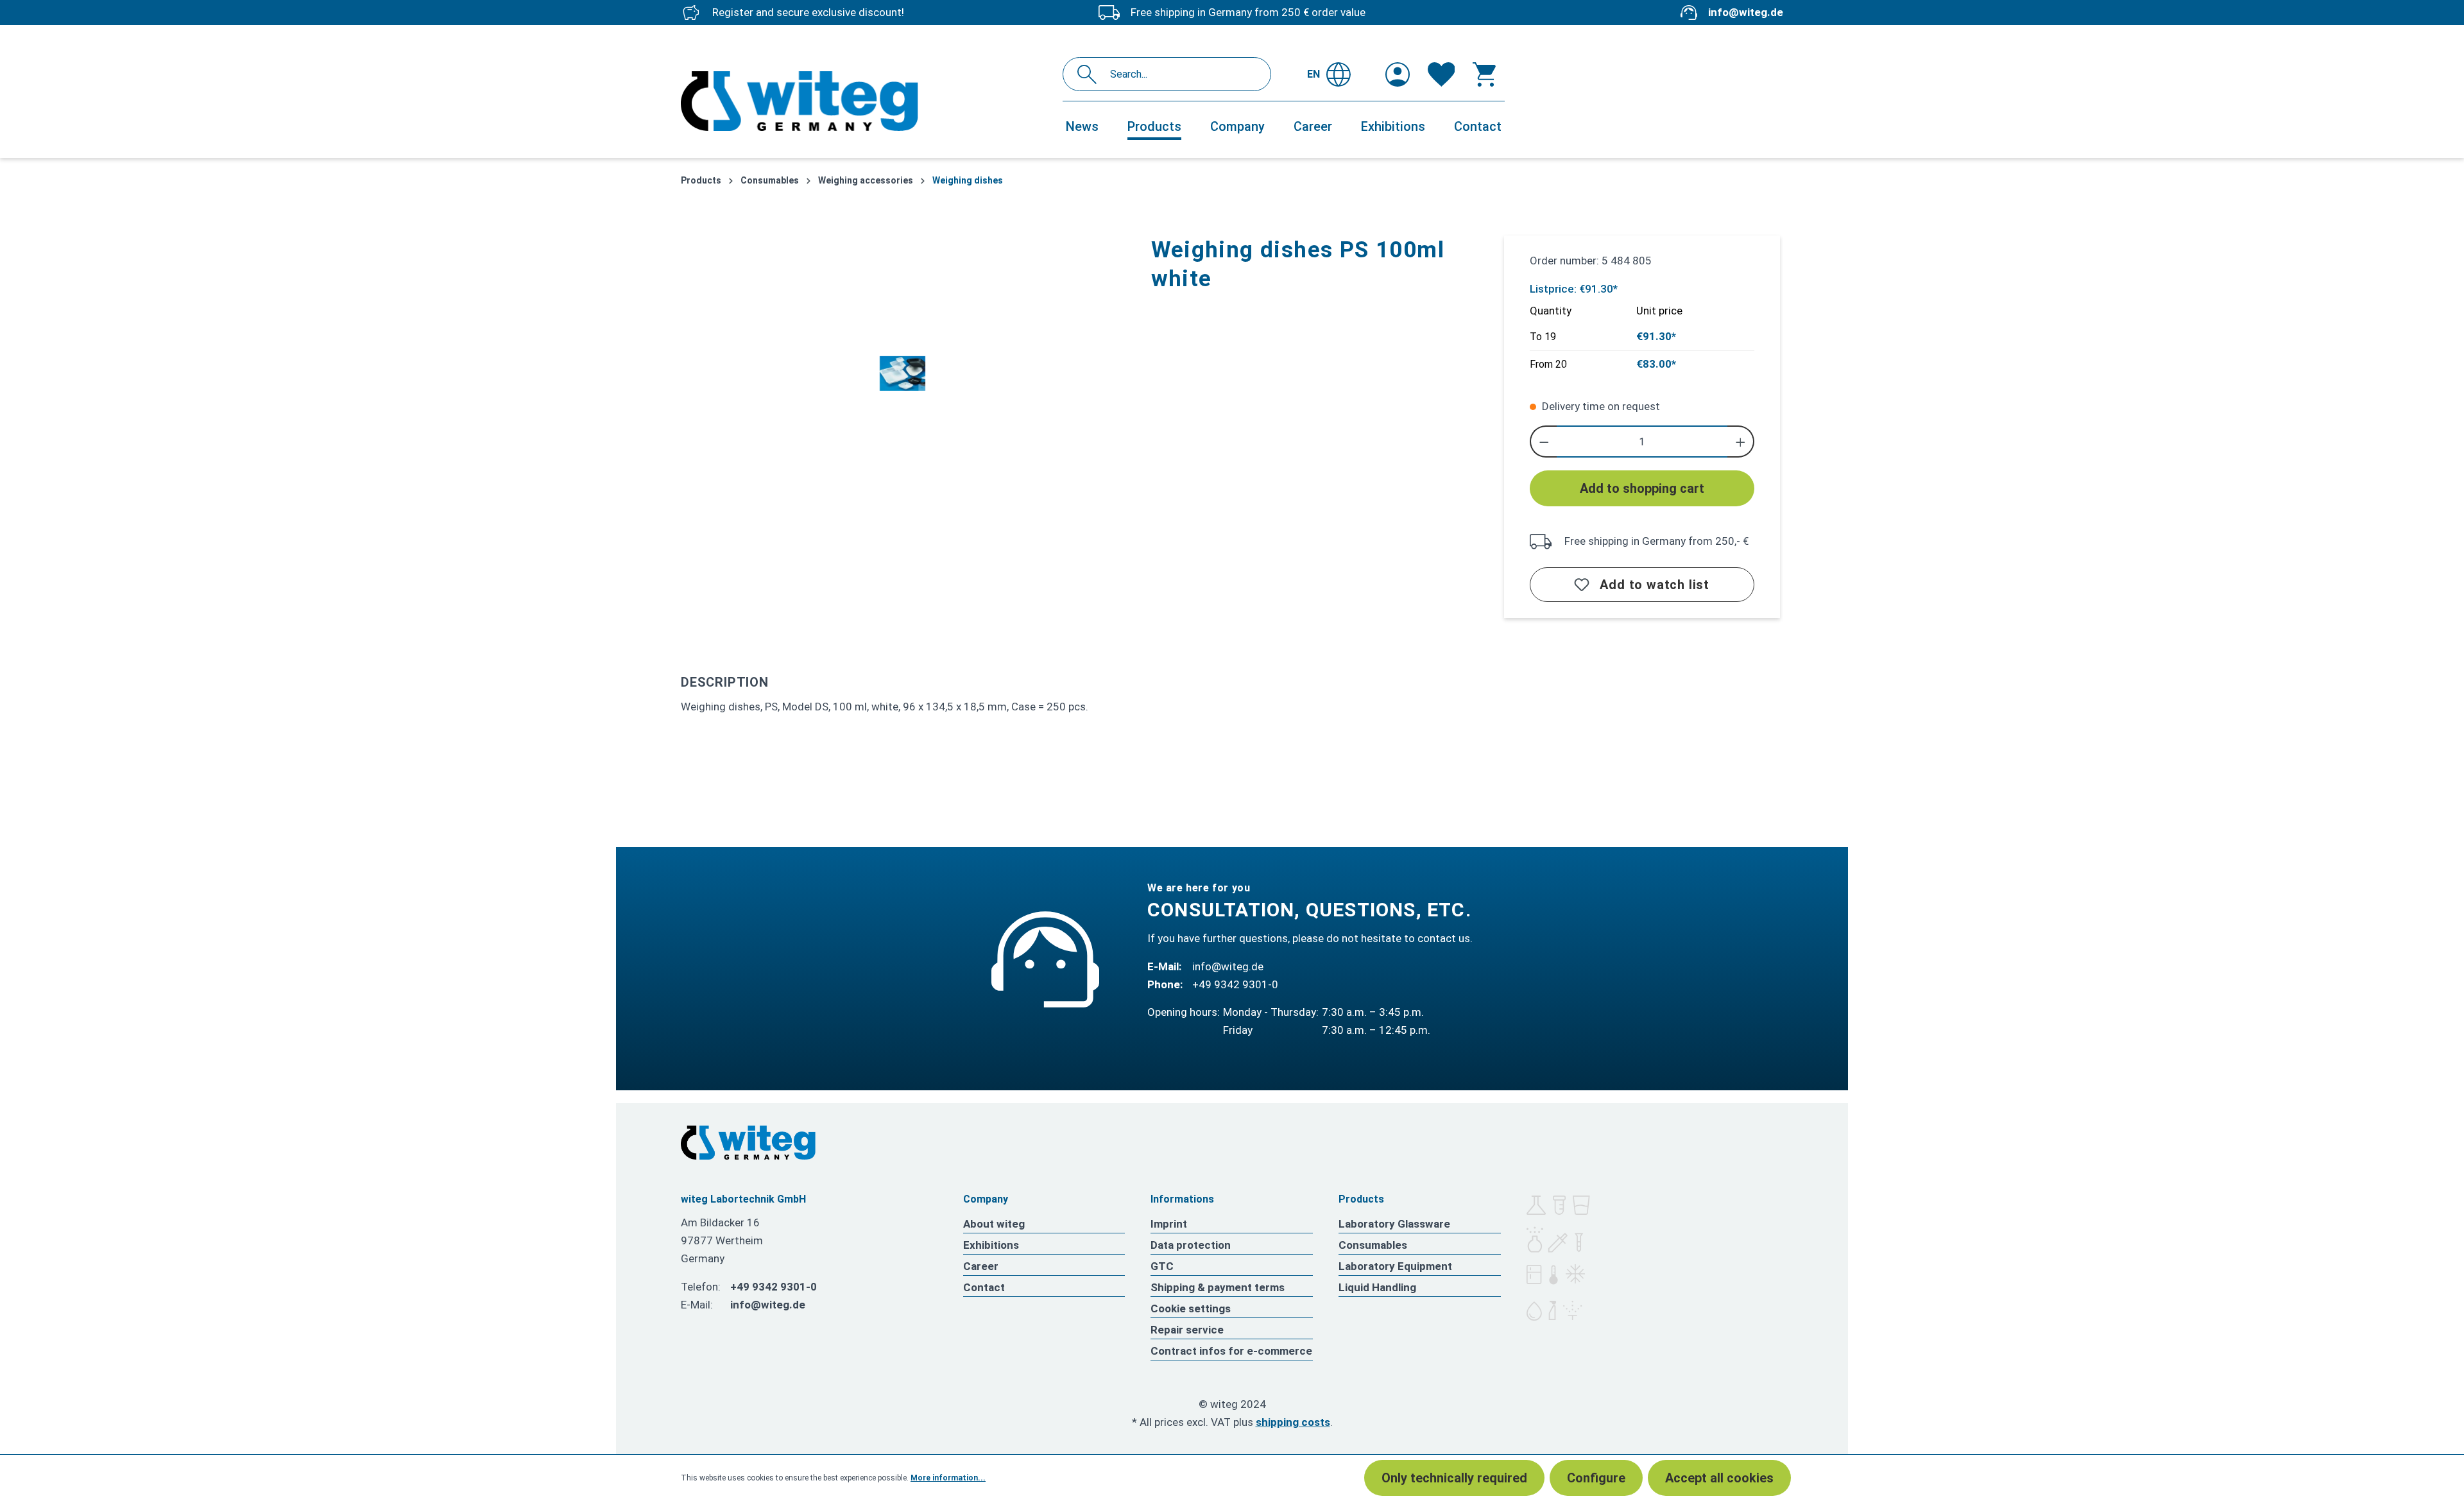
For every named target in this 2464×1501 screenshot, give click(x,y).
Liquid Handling (1377, 1287)
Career (981, 1266)
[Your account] (1398, 74)
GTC (1162, 1266)
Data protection (1191, 1245)
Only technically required (1454, 1478)
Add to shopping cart (1642, 488)
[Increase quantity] (1741, 442)
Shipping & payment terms (1218, 1287)
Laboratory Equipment (1395, 1266)
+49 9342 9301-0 (1235, 984)
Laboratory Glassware (1394, 1224)
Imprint (1169, 1224)
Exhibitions (991, 1245)
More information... (948, 1478)
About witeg (994, 1224)
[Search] (1091, 74)
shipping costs (1293, 1422)
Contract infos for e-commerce (1231, 1351)
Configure (1596, 1478)
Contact (984, 1287)
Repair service (1187, 1330)
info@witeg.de (1746, 12)
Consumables (1373, 1245)
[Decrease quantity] (1544, 442)
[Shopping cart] (1484, 74)
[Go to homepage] (865, 101)
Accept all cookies (1719, 1478)
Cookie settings (1191, 1308)
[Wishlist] (1442, 74)
